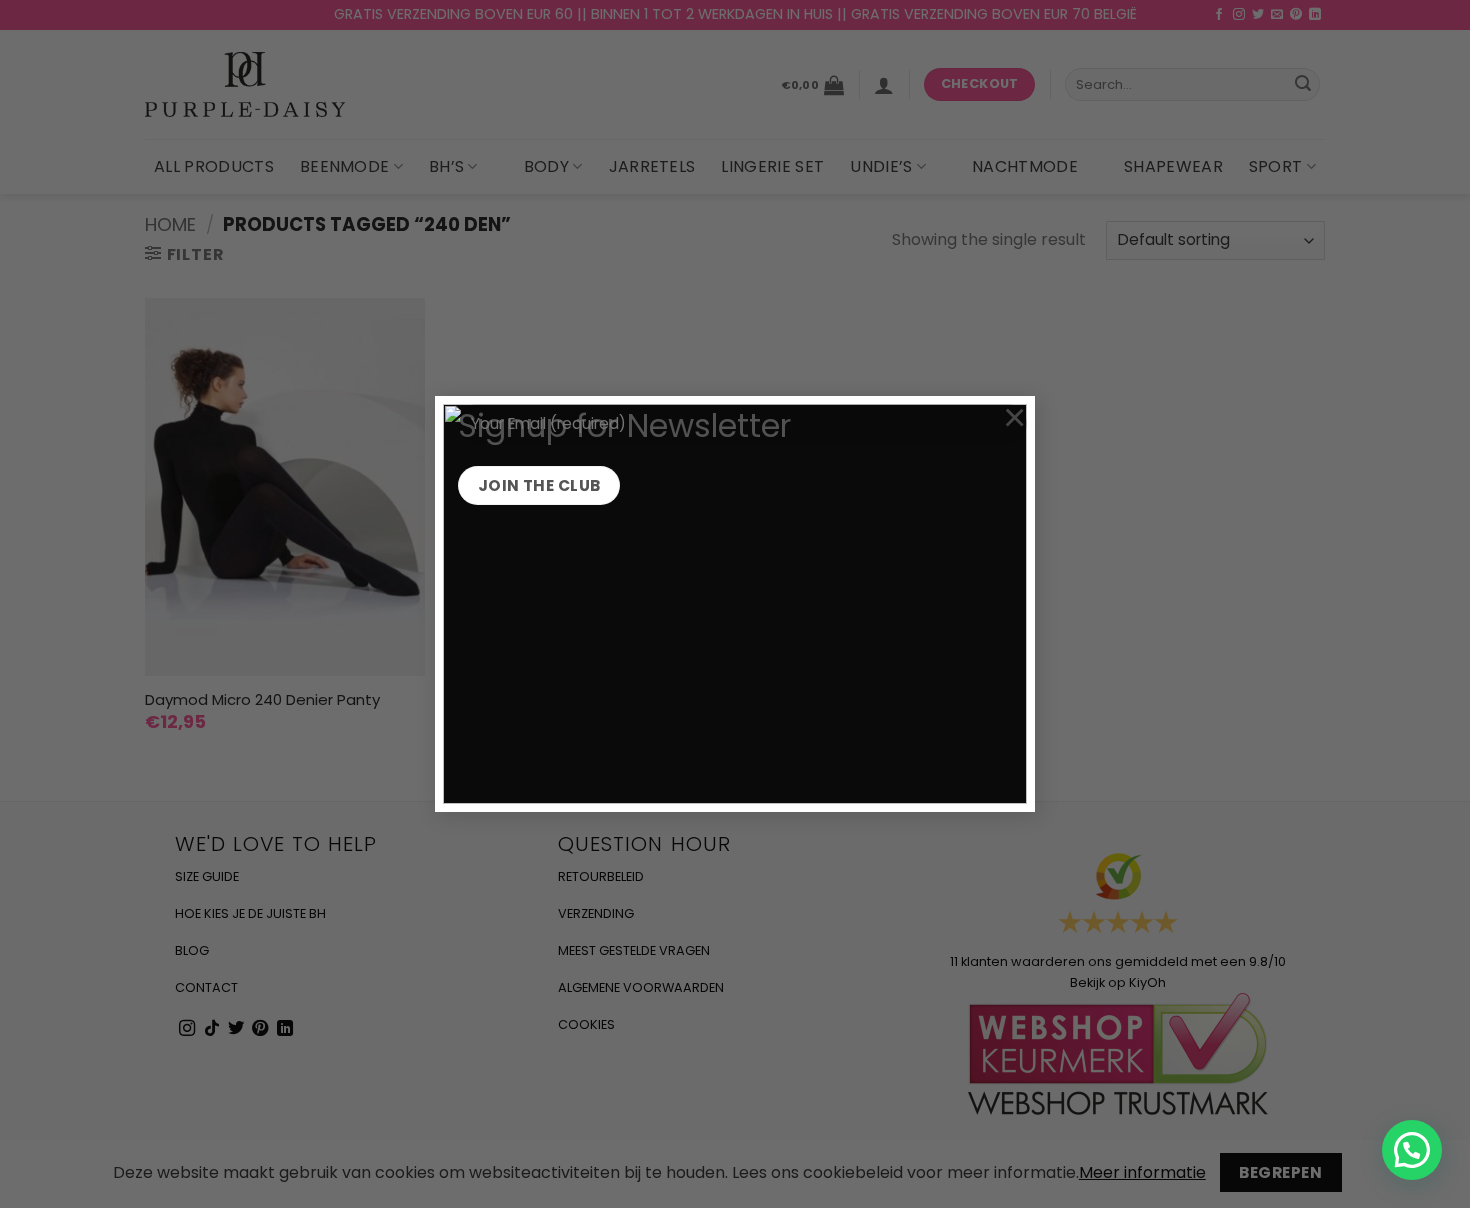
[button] (1412, 1150)
